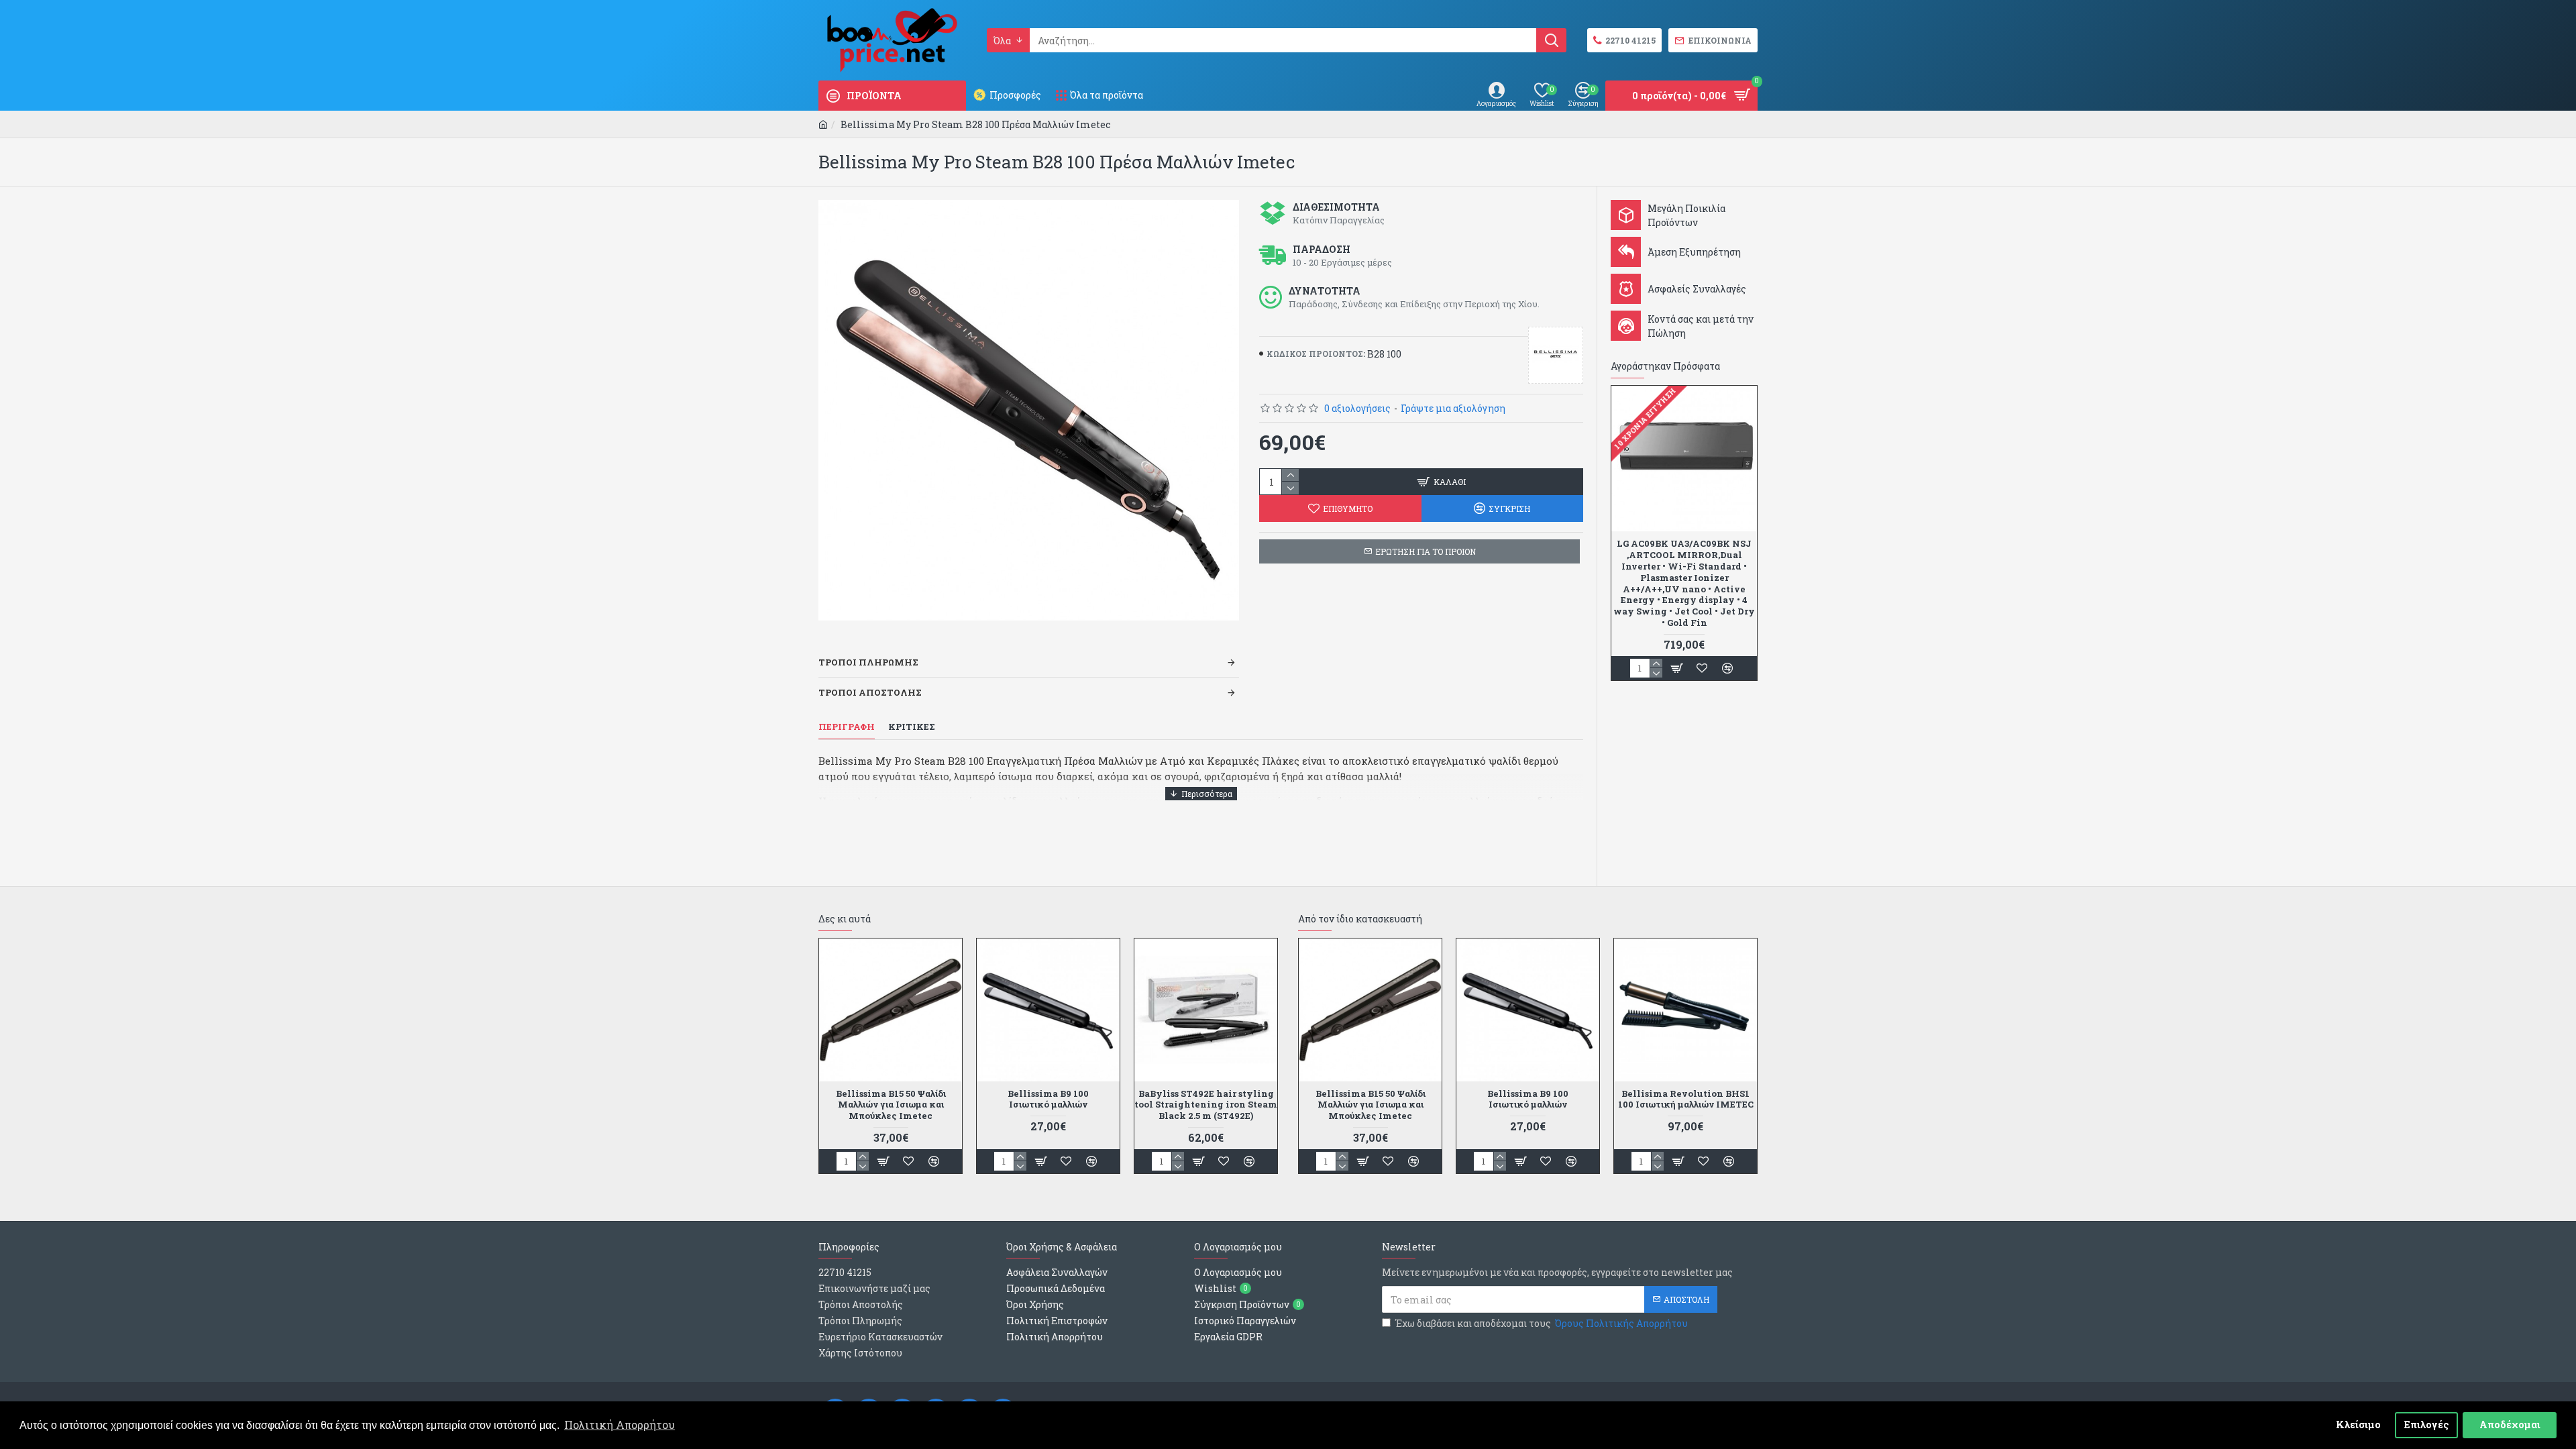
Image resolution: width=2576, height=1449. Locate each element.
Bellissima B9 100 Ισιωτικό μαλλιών (1048, 1099)
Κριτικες (912, 727)
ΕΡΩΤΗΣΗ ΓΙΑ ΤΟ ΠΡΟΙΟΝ (1426, 551)
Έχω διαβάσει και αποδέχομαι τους (1542, 1323)
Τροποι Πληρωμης (868, 662)
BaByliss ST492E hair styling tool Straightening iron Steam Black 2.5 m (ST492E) (1206, 1105)
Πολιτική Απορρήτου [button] (620, 1425)
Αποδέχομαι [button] (2510, 1425)
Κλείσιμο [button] (2358, 1425)
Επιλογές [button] (2427, 1425)
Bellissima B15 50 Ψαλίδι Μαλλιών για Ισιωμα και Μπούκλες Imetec (891, 1105)
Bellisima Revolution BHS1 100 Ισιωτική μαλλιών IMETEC (1686, 1099)
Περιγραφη (847, 727)
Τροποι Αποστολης (870, 692)
